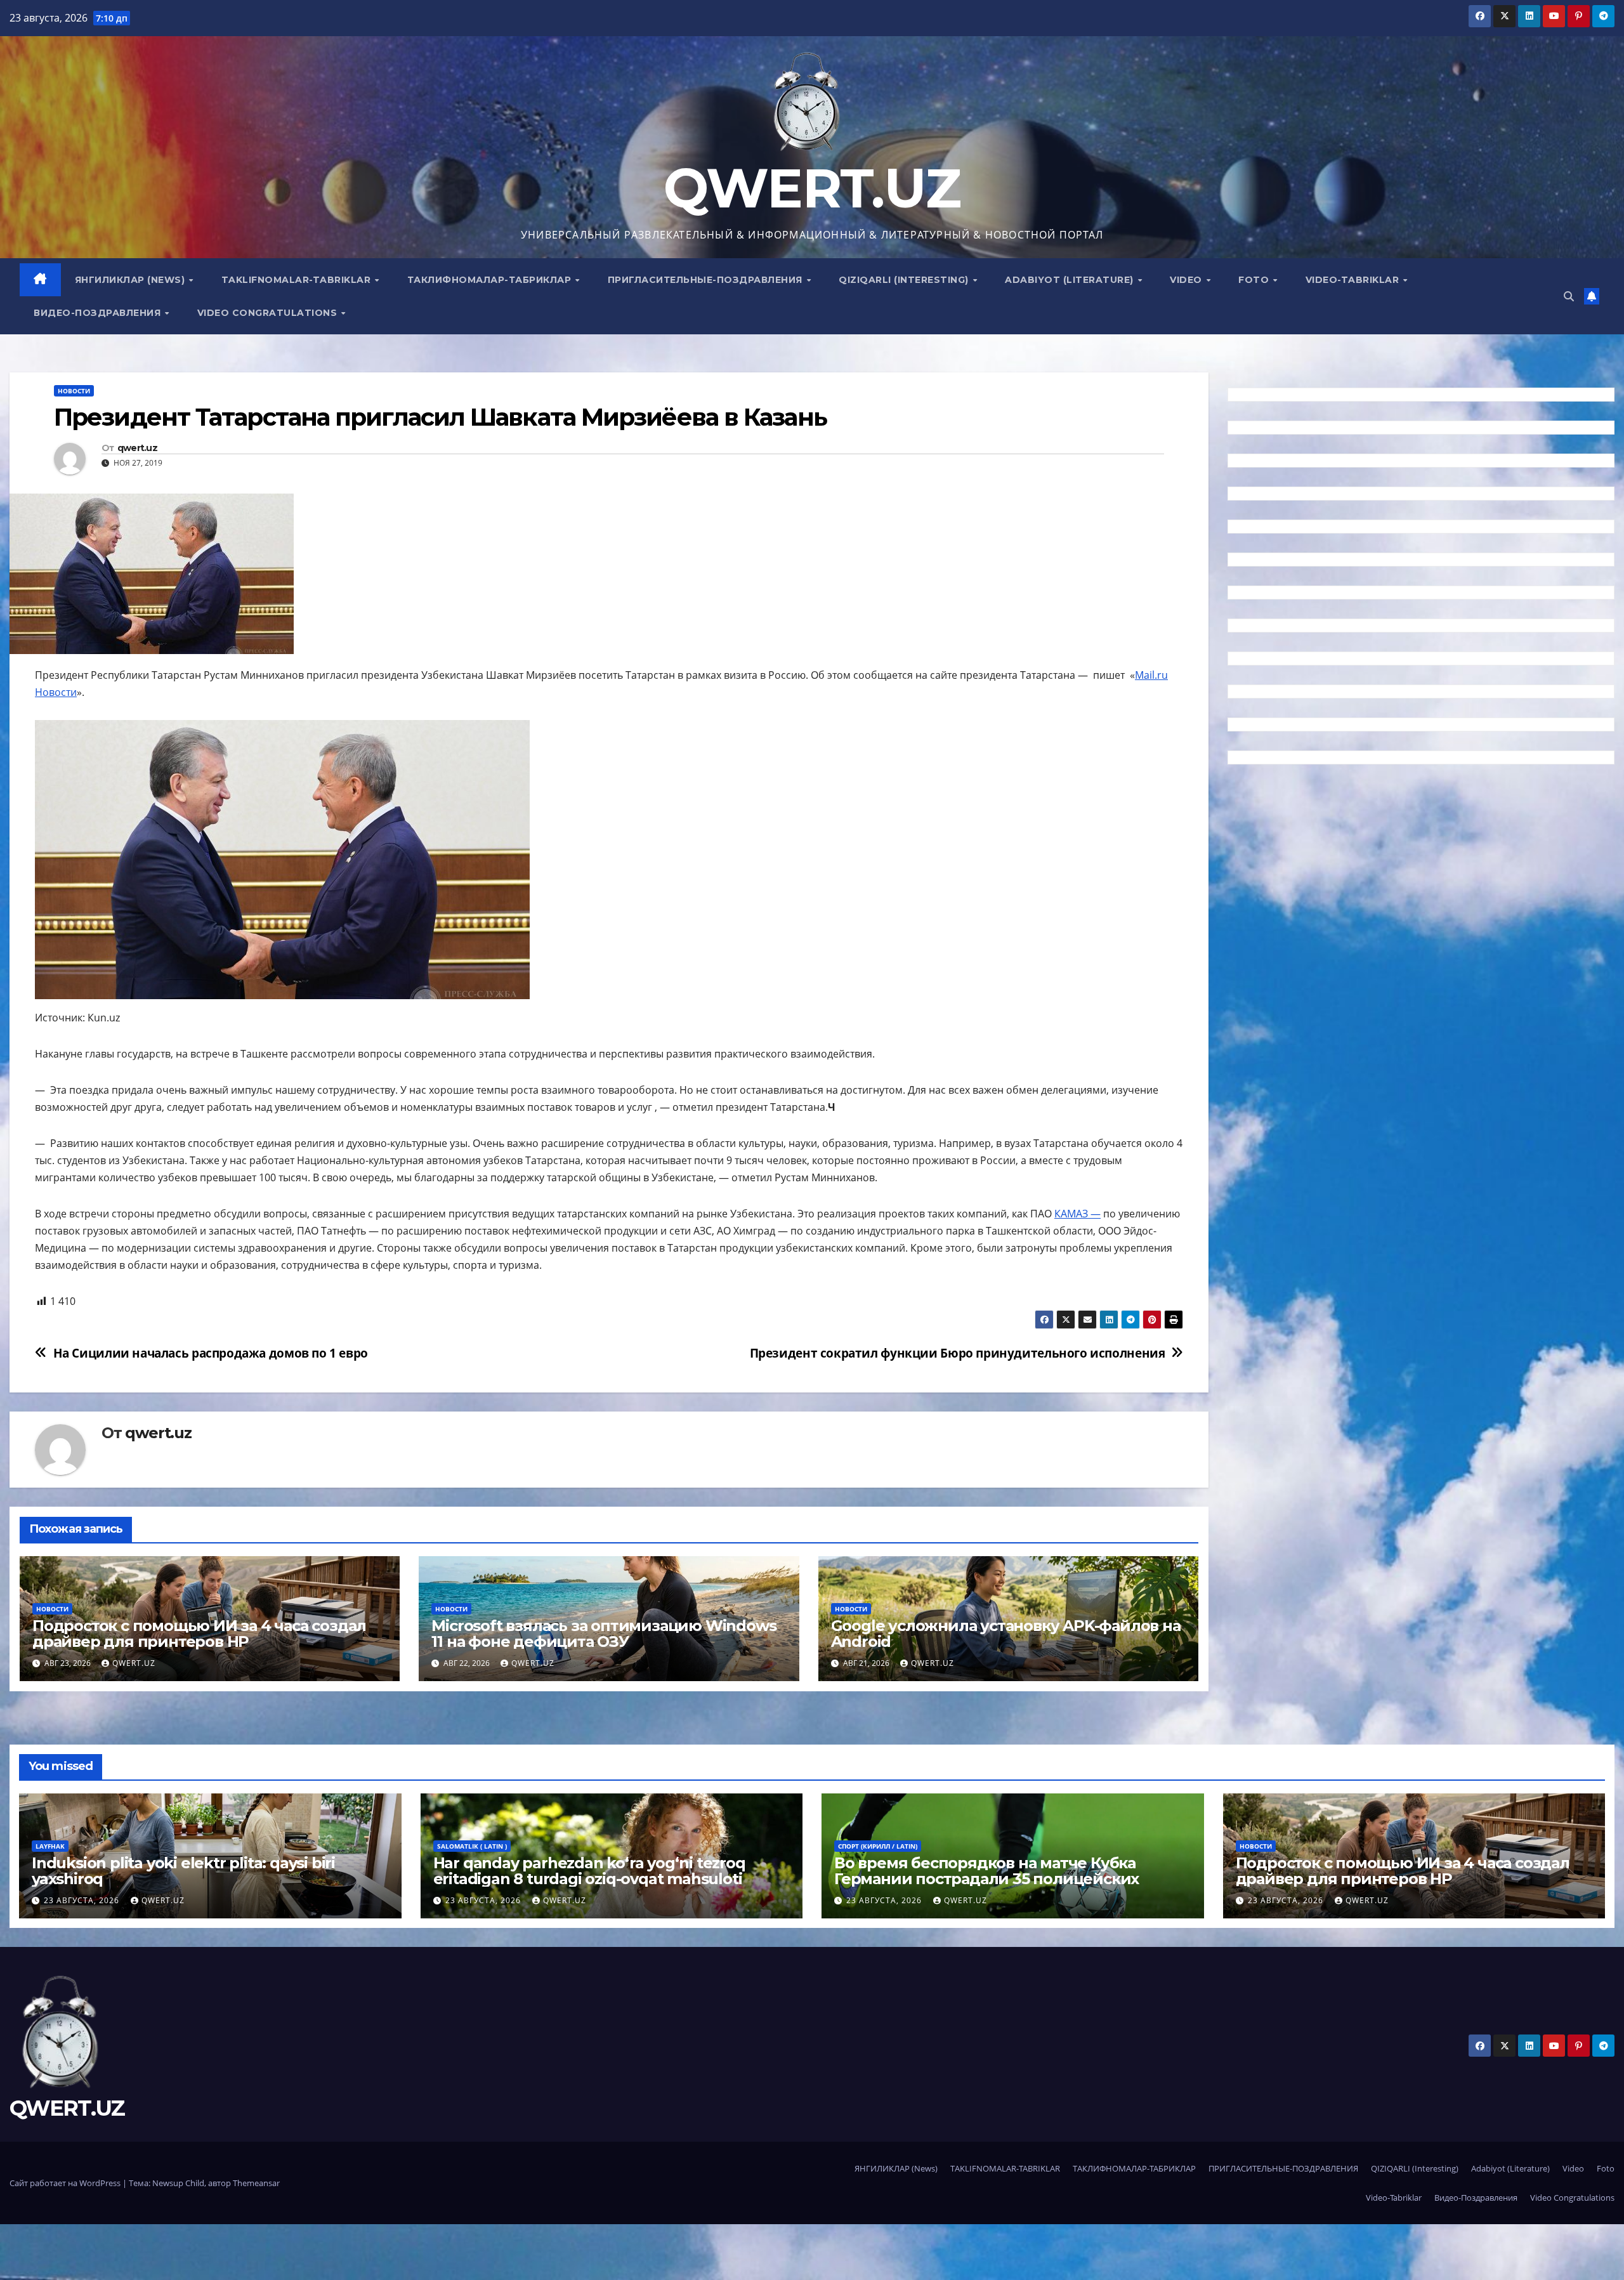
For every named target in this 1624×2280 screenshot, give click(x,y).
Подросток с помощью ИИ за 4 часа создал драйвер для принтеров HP (199, 1634)
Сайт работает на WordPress (66, 2183)
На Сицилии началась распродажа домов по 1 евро (211, 1353)
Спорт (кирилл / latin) (878, 1846)
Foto (1255, 280)
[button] (1569, 296)
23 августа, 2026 (83, 1900)
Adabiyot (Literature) (1071, 280)
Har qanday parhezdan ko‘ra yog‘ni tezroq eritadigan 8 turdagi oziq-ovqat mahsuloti (589, 1871)
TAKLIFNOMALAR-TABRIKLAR (298, 280)
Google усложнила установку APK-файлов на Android (1006, 1634)
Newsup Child (178, 2183)
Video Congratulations (269, 313)
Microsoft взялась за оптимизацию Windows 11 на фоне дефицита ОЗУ (604, 1634)
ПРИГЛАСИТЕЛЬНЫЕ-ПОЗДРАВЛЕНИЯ (707, 280)
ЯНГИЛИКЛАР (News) (131, 280)
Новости (74, 391)
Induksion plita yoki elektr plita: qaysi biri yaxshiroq (183, 1871)
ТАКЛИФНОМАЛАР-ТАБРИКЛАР (491, 280)
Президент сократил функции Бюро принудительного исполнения (958, 1353)
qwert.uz (137, 448)
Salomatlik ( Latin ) (472, 1846)
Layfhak (50, 1846)
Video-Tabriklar (1354, 280)
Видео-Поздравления (99, 313)
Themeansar (256, 2183)
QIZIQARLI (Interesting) (905, 280)
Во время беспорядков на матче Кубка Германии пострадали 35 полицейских (986, 1871)
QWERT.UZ (812, 188)
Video (1187, 280)
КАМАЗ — (1077, 1214)
